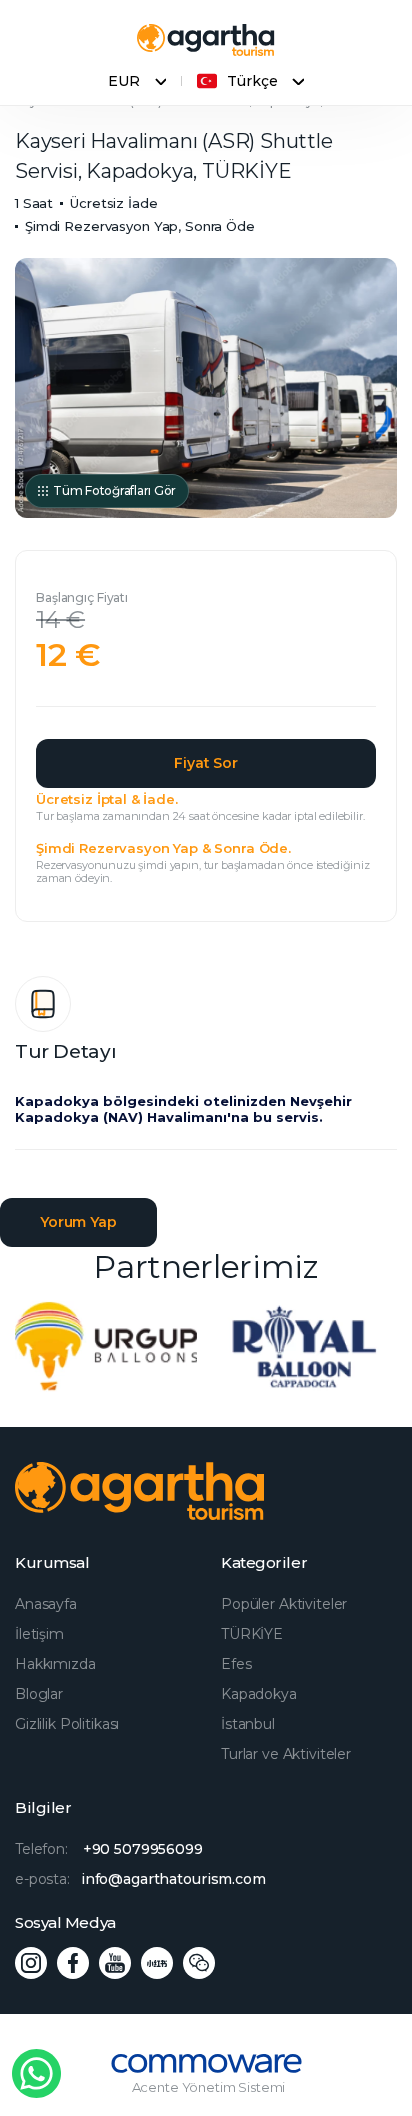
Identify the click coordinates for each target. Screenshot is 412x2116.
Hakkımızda (55, 1664)
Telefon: (109, 1849)
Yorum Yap (78, 1222)
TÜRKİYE (252, 1634)
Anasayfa (46, 1604)
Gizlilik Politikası (67, 1724)
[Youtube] (115, 1963)
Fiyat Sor (206, 763)
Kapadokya (259, 1694)
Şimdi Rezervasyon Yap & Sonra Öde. (163, 848)
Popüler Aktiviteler (284, 1604)
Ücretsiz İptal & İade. (107, 799)
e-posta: (140, 1879)
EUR (124, 81)
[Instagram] (31, 1963)
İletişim (39, 1634)
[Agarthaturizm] (206, 40)
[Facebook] (73, 1963)
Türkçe (252, 81)
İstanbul (248, 1724)
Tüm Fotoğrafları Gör (114, 490)
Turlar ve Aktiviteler (286, 1754)
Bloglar (39, 1694)
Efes (236, 1664)
